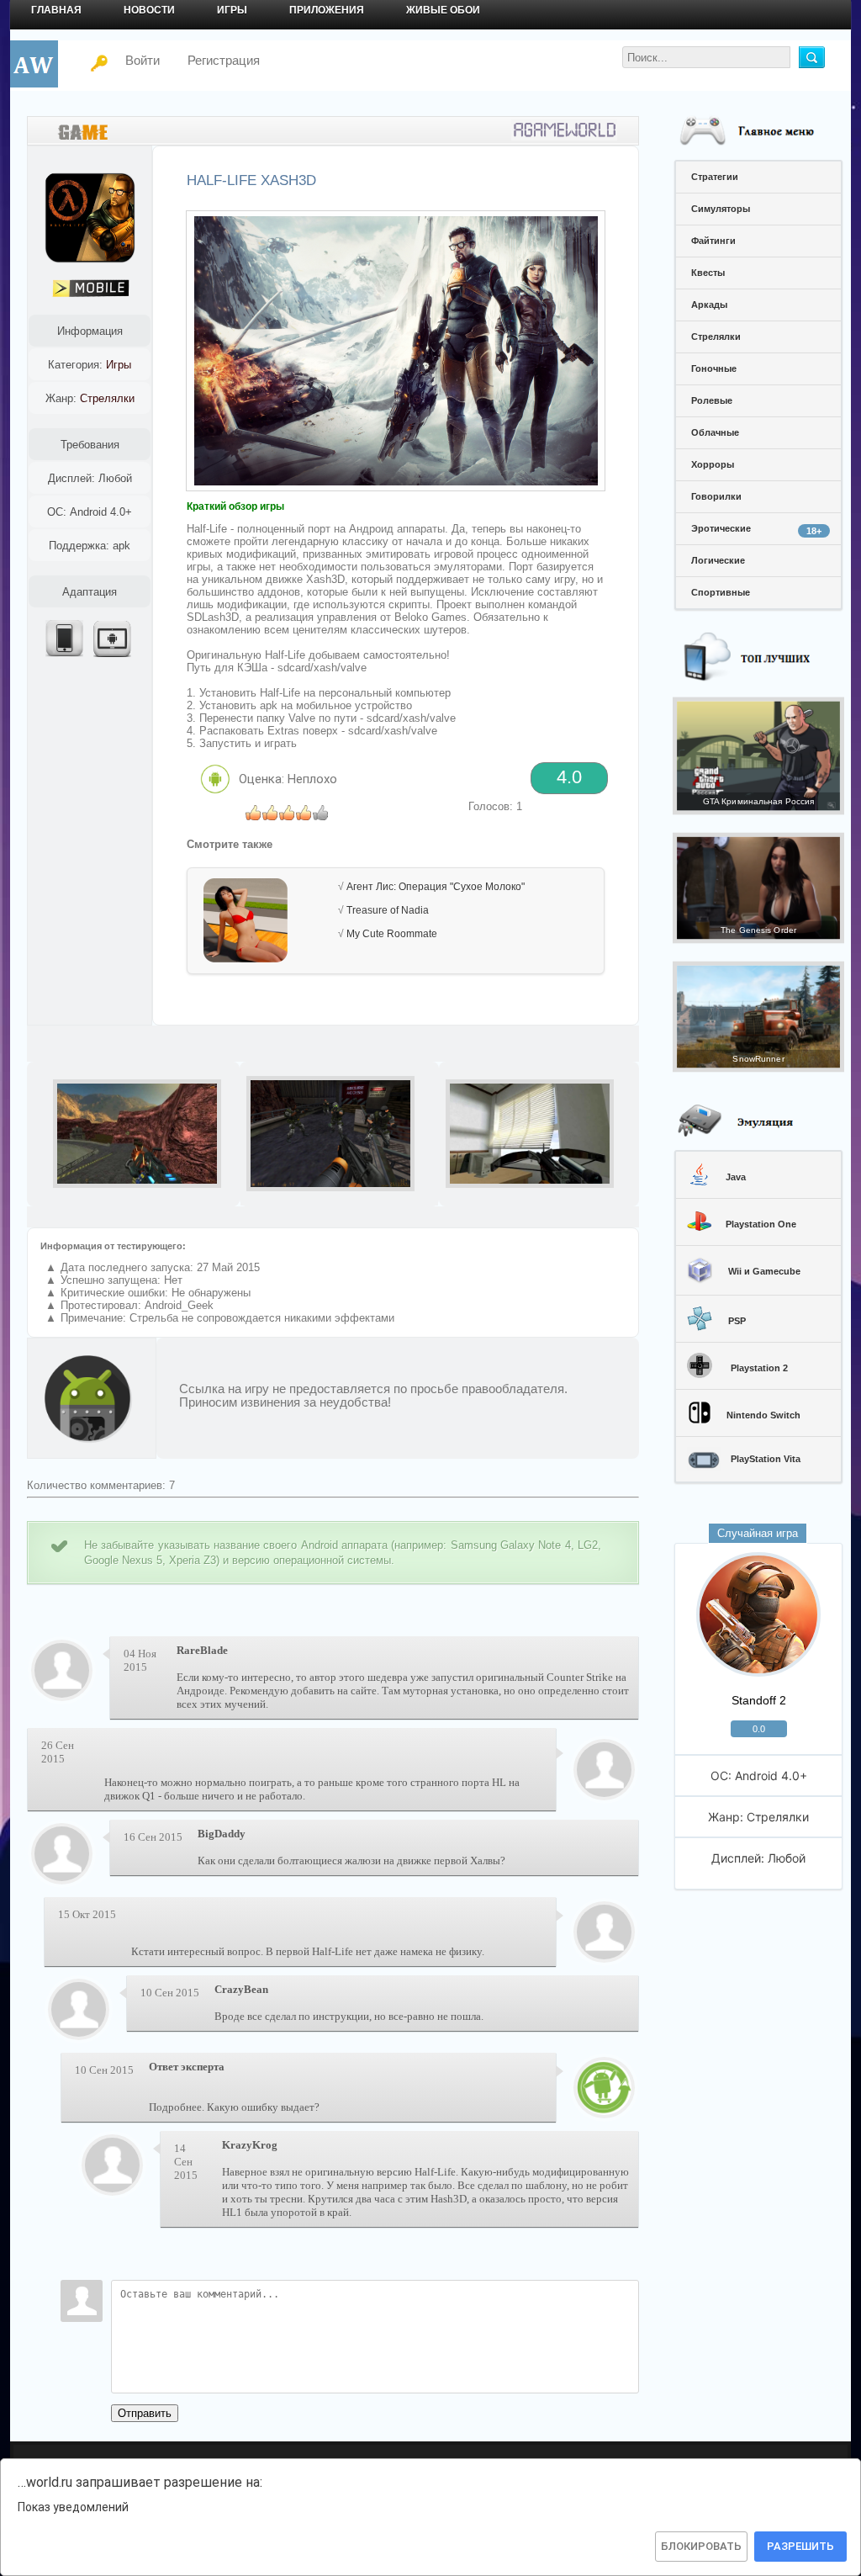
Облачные (715, 432)
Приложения (327, 10)
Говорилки (716, 496)
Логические (718, 560)
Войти (132, 60)
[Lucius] (604, 1956)
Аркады (709, 305)
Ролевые (712, 400)
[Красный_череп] (604, 1793)
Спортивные (721, 592)
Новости (149, 10)
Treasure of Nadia (388, 910)
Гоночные (714, 368)
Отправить (145, 2413)
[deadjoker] (604, 2111)
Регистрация (224, 60)
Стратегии (715, 177)
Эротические (756, 530)
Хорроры (713, 464)
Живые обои (443, 10)
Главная (56, 10)
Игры (232, 10)
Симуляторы (721, 209)
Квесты (708, 273)
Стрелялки (716, 337)
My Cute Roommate (392, 934)
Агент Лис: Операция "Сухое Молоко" (436, 887)
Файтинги (713, 241)
